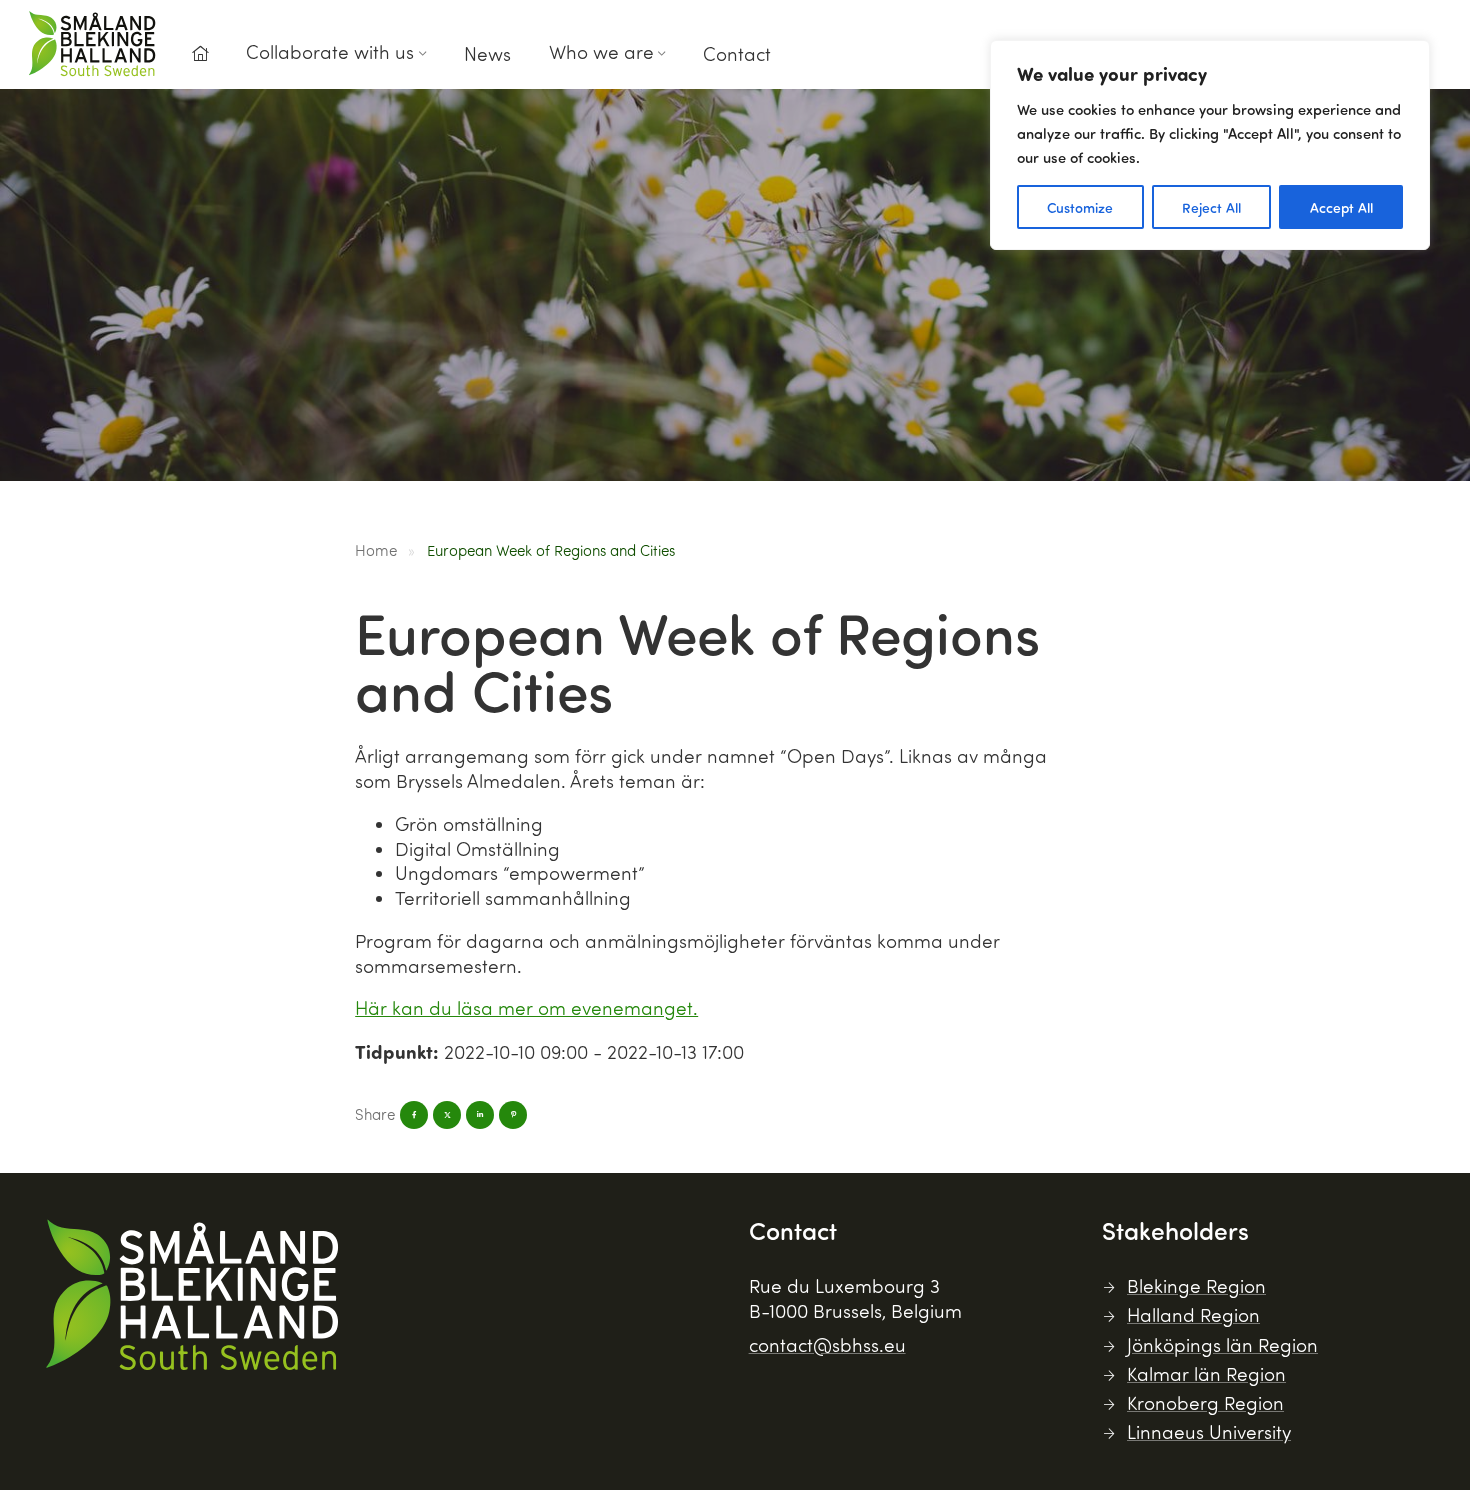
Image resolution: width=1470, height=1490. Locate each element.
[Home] (200, 54)
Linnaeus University (1209, 1431)
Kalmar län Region (1206, 1373)
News (487, 53)
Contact (737, 53)
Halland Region (1193, 1314)
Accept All (1341, 207)
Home (376, 550)
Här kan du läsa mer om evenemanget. (526, 1007)
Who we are (601, 51)
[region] (1210, 145)
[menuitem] (200, 59)
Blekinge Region (1196, 1285)
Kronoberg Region (1205, 1402)
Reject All (1211, 207)
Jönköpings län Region (1222, 1344)
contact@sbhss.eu (827, 1344)
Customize (1080, 207)
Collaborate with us (330, 51)
